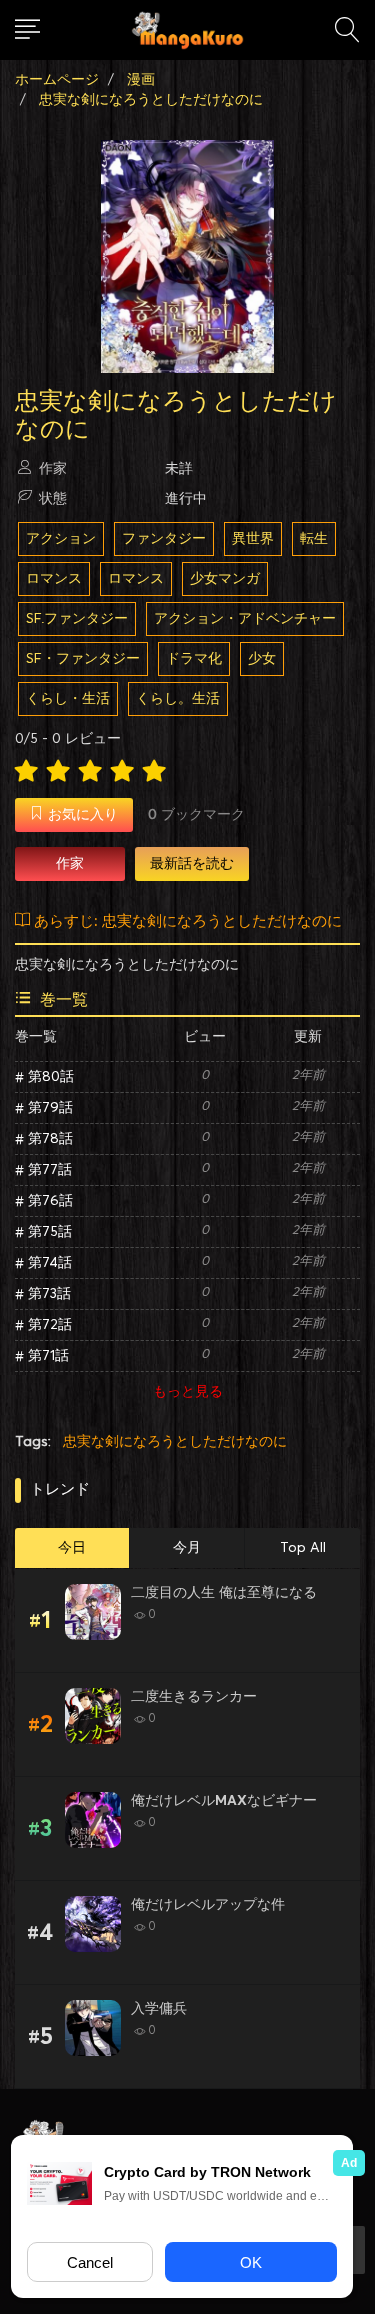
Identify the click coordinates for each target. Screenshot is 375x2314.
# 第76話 (44, 1201)
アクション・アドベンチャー (245, 619)
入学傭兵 (159, 2009)
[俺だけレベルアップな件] (93, 1924)
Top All (303, 1548)
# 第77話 (43, 1170)
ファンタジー (164, 539)
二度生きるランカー (194, 1697)
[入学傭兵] (93, 2028)
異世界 (253, 539)
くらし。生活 (178, 699)
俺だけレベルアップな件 (208, 1905)
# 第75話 (43, 1232)
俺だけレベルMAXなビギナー (224, 1801)
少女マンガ (225, 579)
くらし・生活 (68, 699)
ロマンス (54, 579)
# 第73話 (43, 1294)
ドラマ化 (194, 659)
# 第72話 (43, 1325)
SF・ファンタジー (83, 659)
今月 (187, 1548)
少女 (262, 659)
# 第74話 (43, 1263)
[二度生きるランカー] (93, 1716)
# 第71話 (42, 1356)
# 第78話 (44, 1139)
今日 (72, 1548)
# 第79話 (44, 1108)
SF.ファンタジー (77, 619)
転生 (314, 539)
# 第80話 (44, 1077)
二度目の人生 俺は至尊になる (224, 1593)
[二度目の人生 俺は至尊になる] (93, 1612)
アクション (61, 539)
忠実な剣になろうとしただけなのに (175, 1442)
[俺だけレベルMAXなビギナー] (93, 1820)
